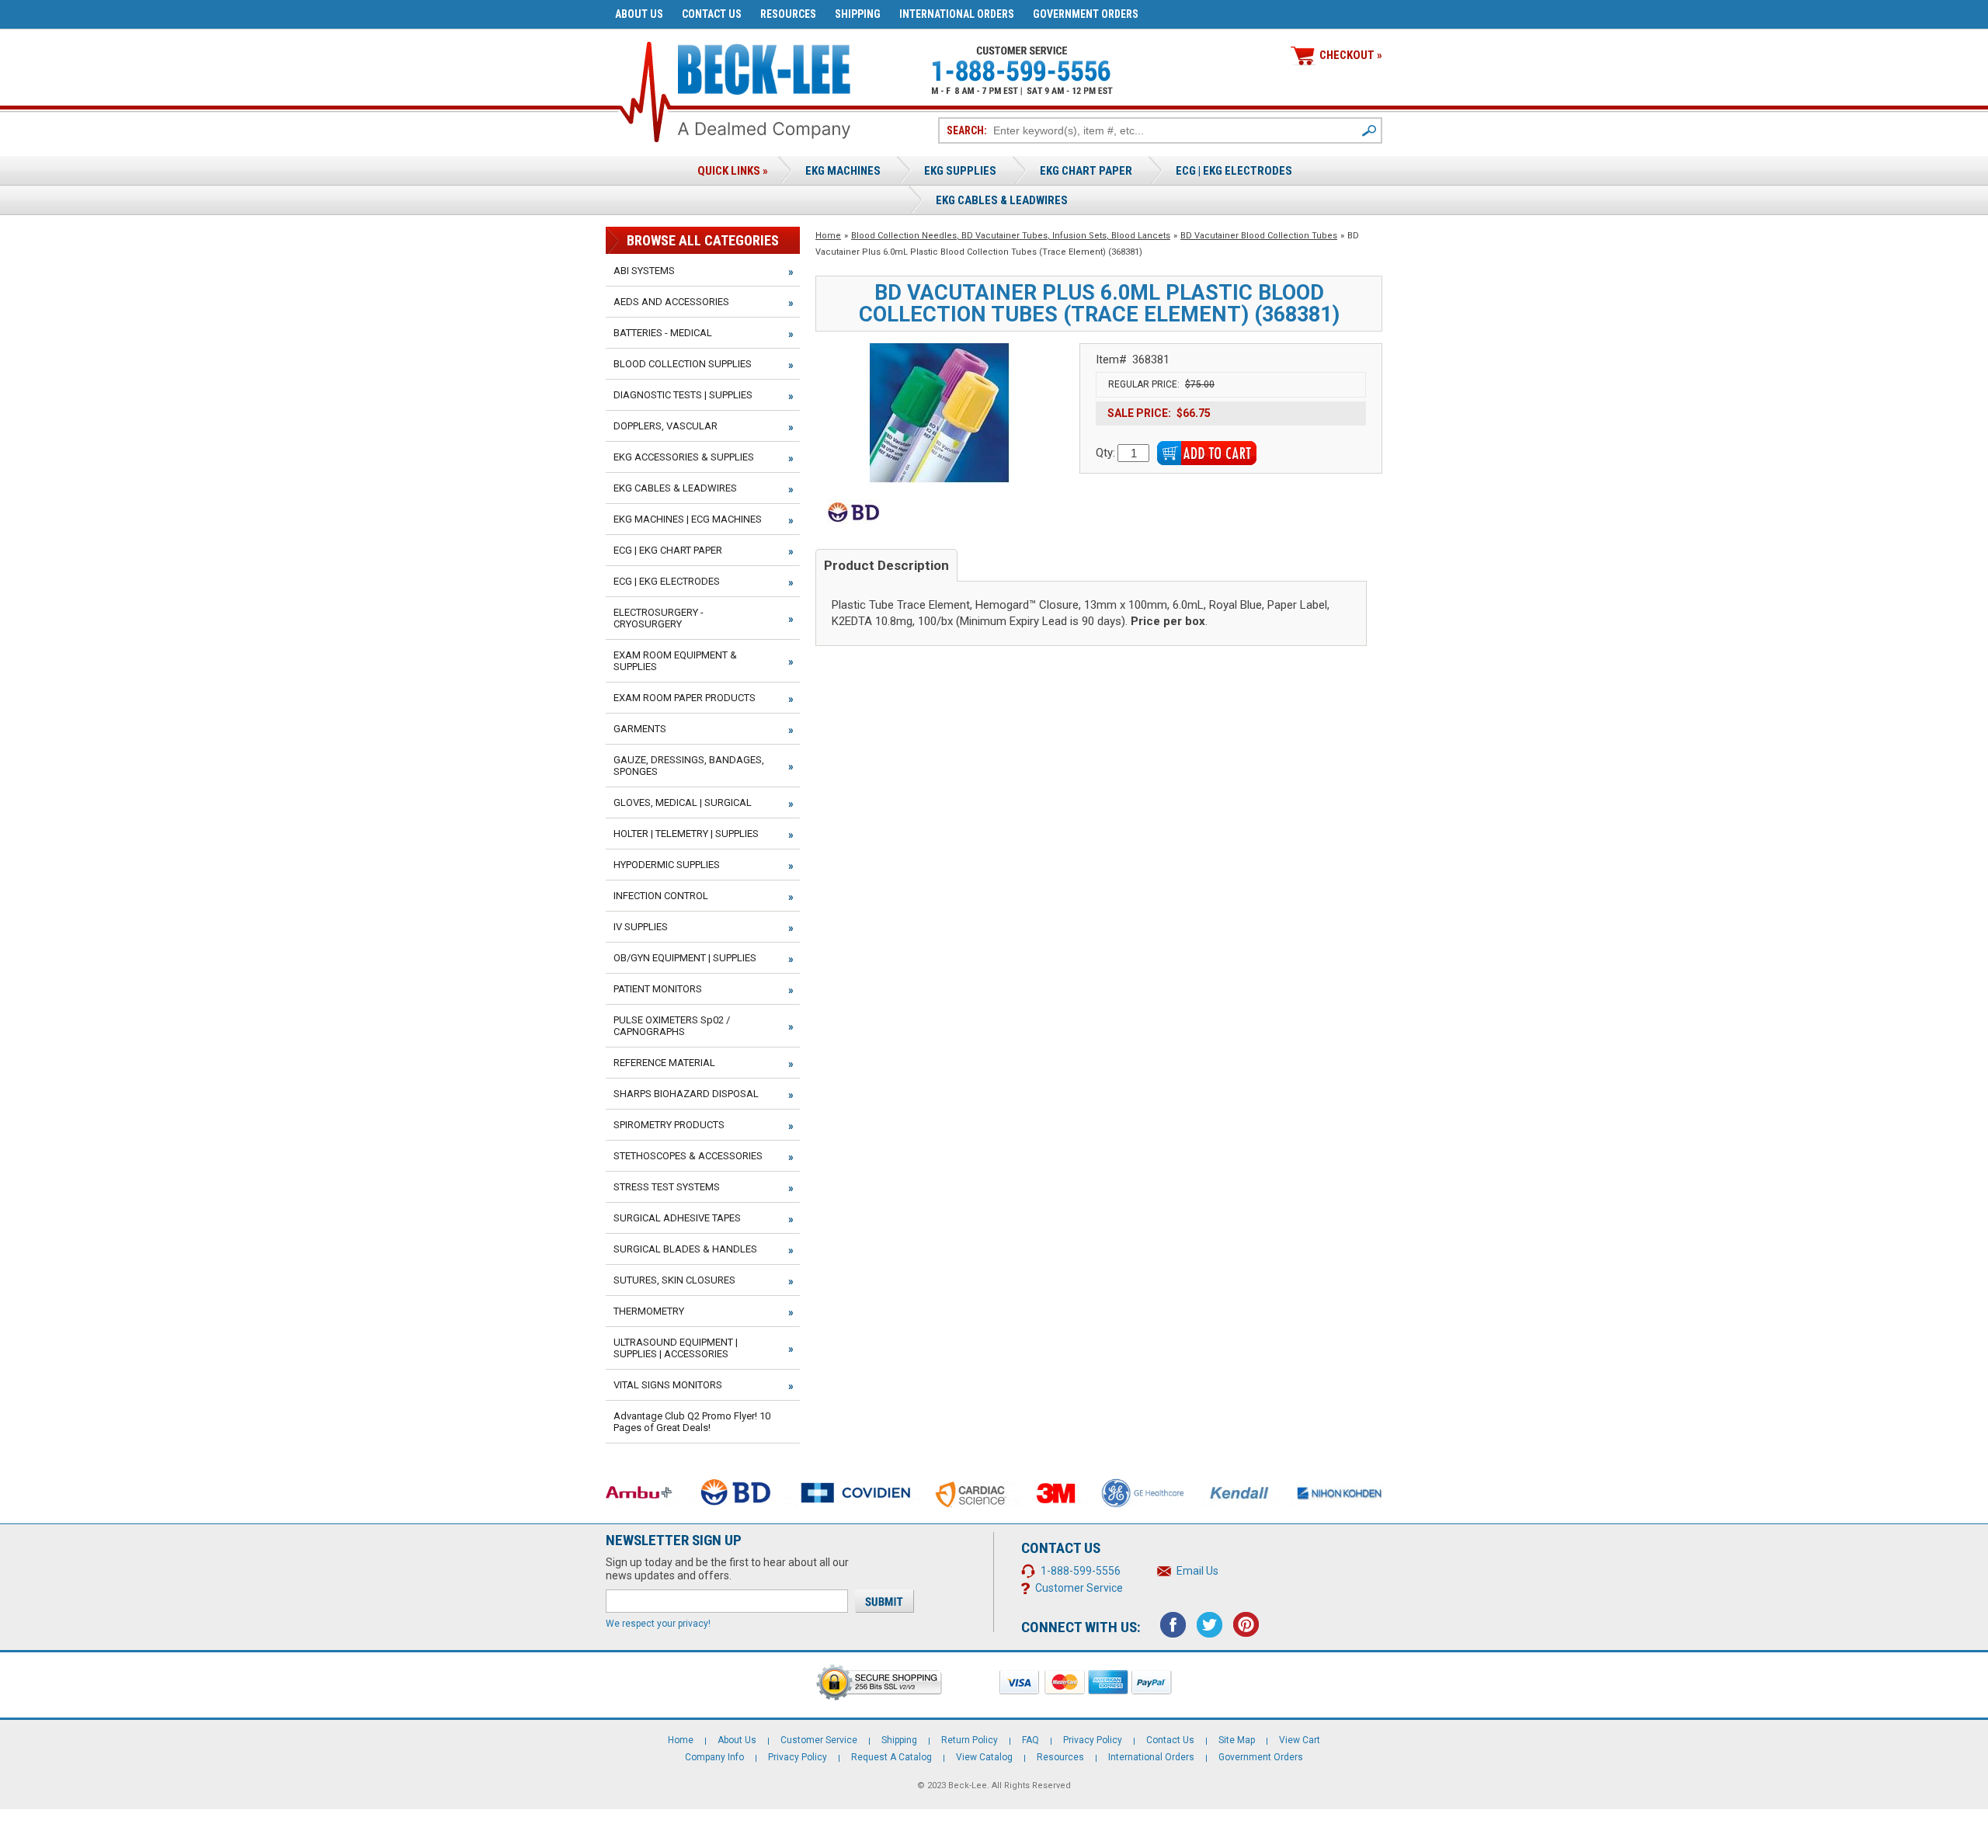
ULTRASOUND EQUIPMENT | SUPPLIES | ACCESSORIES (676, 1348)
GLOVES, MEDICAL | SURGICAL (683, 802)
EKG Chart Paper (1086, 171)
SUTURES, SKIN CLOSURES (674, 1280)
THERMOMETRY (649, 1311)
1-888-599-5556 (1081, 1571)
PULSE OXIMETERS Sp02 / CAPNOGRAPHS (672, 1026)
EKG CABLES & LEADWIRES (675, 488)
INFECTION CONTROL (661, 896)
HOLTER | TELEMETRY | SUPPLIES (686, 834)
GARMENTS (640, 729)
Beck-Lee (968, 1785)
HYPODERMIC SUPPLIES (667, 865)
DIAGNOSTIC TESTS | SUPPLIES (683, 395)
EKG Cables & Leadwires (1002, 200)
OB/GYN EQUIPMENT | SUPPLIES (685, 958)
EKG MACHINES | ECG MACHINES (688, 519)
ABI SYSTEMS (644, 271)
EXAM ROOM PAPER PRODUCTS (685, 698)
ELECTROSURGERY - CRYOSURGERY (659, 618)
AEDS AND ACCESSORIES (671, 302)
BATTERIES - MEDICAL (663, 333)
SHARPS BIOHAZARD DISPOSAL (686, 1094)
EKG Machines (843, 171)
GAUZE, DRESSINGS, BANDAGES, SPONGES (689, 766)
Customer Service (1079, 1588)
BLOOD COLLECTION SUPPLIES (683, 364)
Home (828, 236)
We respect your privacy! (658, 1624)
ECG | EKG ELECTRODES (1234, 171)
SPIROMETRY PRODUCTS (669, 1125)
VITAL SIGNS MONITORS (668, 1385)
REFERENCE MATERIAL (664, 1063)
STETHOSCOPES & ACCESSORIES (688, 1156)
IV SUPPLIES (641, 927)
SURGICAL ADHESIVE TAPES (677, 1218)
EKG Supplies (960, 171)
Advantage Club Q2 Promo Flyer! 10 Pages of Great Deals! (692, 1422)
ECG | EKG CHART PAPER (668, 550)
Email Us (1197, 1571)
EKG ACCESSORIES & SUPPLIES (684, 457)
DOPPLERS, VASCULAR (666, 426)
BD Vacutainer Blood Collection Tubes (1259, 236)
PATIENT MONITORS (658, 989)
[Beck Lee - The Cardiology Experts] (764, 66)
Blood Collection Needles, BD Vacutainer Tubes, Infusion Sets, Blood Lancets (1011, 236)
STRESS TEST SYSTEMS (667, 1187)
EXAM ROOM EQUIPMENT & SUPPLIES (675, 661)
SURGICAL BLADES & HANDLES (685, 1249)
